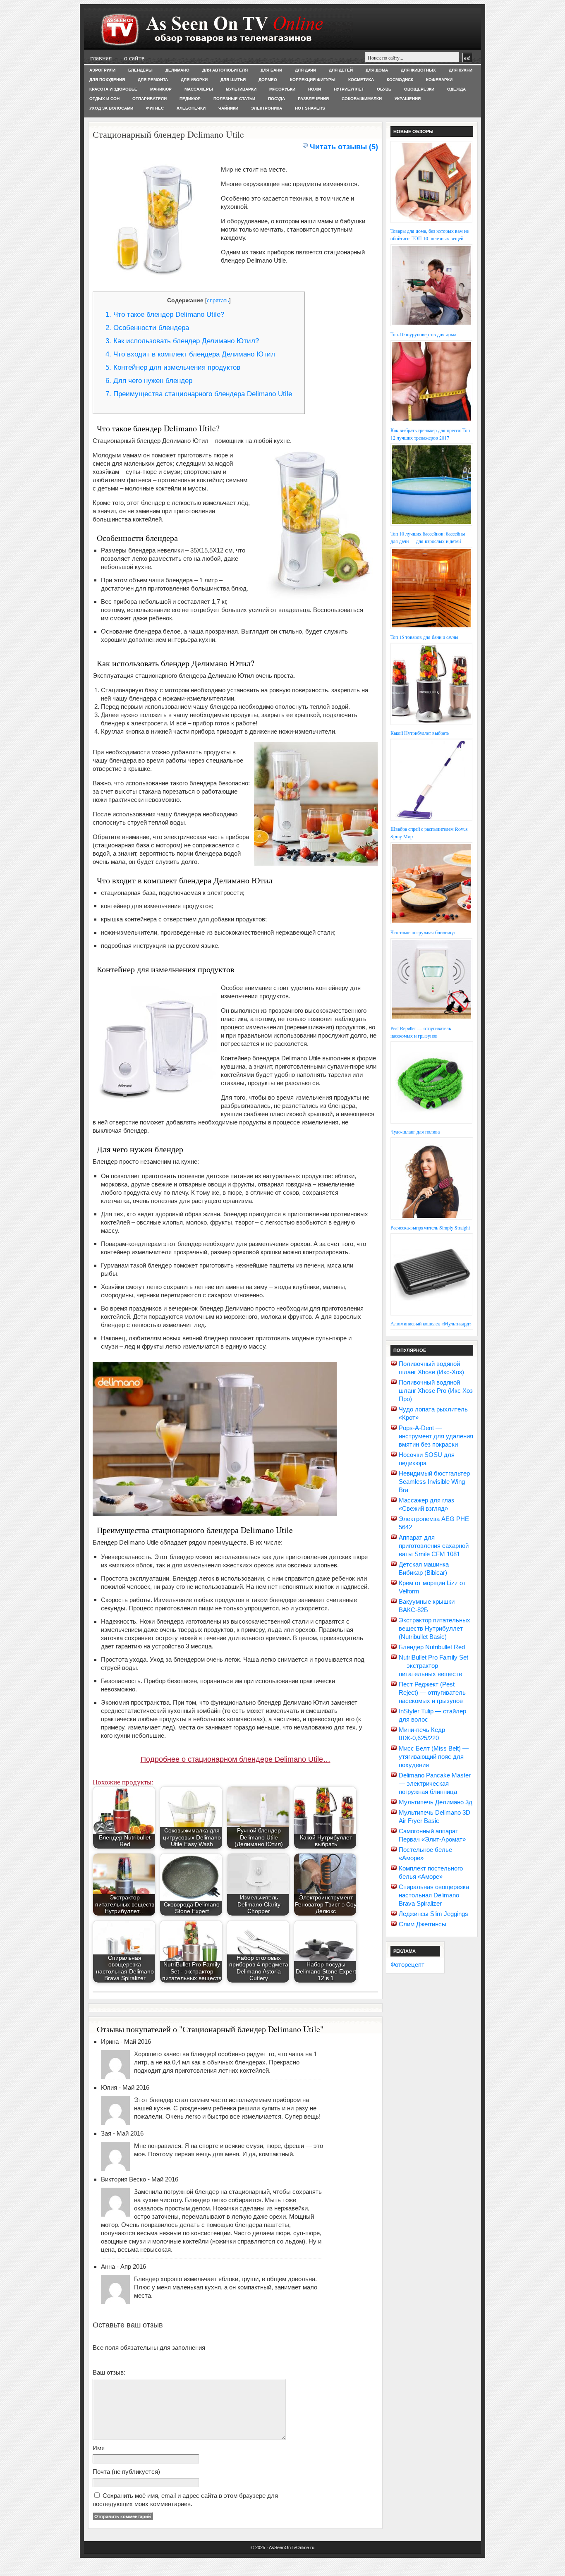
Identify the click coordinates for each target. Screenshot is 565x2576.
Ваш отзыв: (109, 2372)
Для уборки (194, 80)
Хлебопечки (191, 108)
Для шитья (233, 80)
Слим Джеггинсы (423, 1924)
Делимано (177, 70)
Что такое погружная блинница (423, 932)
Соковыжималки (362, 99)
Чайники (228, 108)
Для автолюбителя (225, 70)
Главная (101, 58)
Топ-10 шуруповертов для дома (423, 334)
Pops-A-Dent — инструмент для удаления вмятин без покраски (436, 1436)
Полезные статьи (234, 99)
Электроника (267, 108)
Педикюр (190, 99)
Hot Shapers (310, 108)
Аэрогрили (102, 70)
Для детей (341, 70)
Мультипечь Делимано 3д (436, 1802)
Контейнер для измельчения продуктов (173, 367)
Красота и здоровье (113, 89)
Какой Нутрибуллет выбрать (420, 733)
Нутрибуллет (349, 89)
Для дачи (305, 70)
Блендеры (140, 70)
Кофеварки (439, 80)
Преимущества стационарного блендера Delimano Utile (199, 394)
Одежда (456, 89)
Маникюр (161, 89)
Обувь (384, 89)
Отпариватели (150, 99)
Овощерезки (419, 89)
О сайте (134, 58)
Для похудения (107, 80)
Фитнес (155, 108)
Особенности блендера (147, 328)
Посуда (277, 99)
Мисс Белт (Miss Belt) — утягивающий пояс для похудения (434, 1757)
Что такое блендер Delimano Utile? (165, 315)
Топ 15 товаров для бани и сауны (424, 637)
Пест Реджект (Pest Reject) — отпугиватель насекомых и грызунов (432, 1692)
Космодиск (400, 80)
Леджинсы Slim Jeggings (433, 1914)
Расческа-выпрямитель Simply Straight (430, 1227)
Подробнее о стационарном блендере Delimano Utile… (236, 1759)
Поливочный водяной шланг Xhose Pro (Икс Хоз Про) (436, 1391)
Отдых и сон (104, 99)
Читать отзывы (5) (344, 147)
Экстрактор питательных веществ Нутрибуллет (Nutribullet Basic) (435, 1628)
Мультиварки (241, 89)
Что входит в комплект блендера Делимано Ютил (190, 354)
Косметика (361, 80)
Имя (99, 2448)
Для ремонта (153, 80)
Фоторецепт (407, 1965)
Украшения (408, 99)
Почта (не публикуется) (126, 2472)
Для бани (271, 70)
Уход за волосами (111, 108)
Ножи (315, 89)
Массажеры (199, 89)
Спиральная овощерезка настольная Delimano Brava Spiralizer (434, 1895)
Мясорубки (282, 89)
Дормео (268, 80)
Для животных (418, 70)
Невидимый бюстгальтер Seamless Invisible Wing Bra (434, 1482)
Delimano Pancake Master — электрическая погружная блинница (435, 1783)
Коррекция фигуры (313, 80)
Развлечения (313, 99)
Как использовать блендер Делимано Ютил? (182, 341)
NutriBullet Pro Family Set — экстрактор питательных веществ (433, 1666)
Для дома (377, 70)
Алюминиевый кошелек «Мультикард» (431, 1323)
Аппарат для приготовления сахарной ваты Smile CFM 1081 (434, 1546)
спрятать (218, 300)
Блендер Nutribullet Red (432, 1647)
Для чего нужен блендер (149, 381)
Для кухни (461, 70)
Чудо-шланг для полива (415, 1131)
